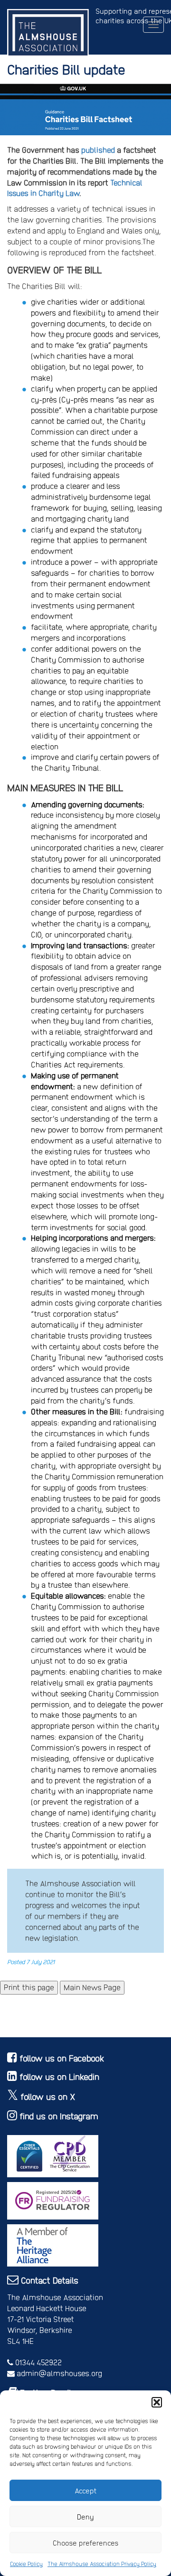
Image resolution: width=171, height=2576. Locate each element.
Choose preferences (86, 2543)
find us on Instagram (59, 2116)
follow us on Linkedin (59, 2076)
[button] (157, 2402)
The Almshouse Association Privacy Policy (102, 2564)
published (98, 150)
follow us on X (48, 2096)
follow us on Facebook (62, 2058)
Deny (85, 2517)
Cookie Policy (26, 2564)
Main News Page (92, 1987)
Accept (86, 2491)
